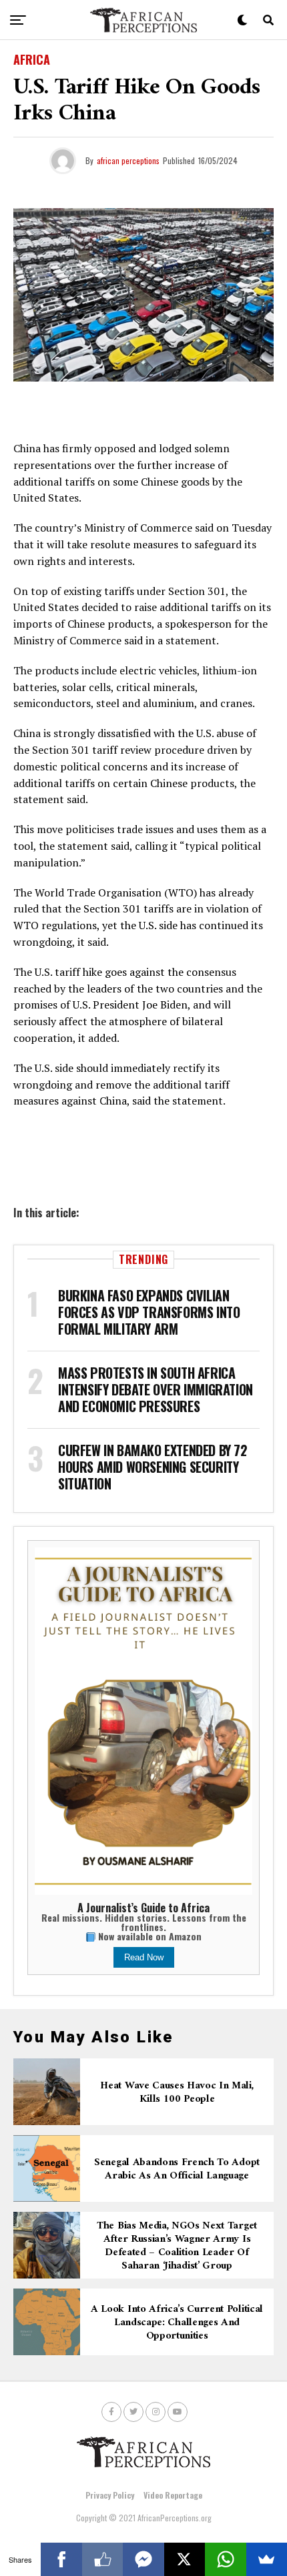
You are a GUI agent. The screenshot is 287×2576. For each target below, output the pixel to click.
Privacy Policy (110, 2495)
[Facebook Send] (143, 2559)
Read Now (144, 1957)
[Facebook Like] (102, 2559)
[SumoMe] (267, 2559)
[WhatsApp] (225, 2559)
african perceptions (128, 160)
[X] (185, 2559)
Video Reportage (173, 2495)
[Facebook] (61, 2559)
